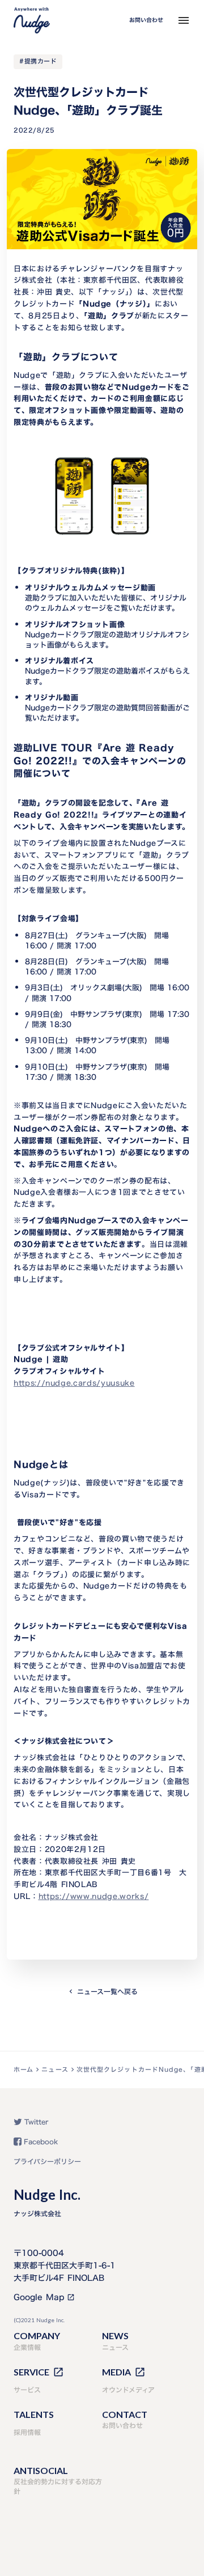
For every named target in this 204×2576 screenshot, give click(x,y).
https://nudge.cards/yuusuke (74, 1383)
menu (184, 20)
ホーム (24, 2070)
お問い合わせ (146, 20)
